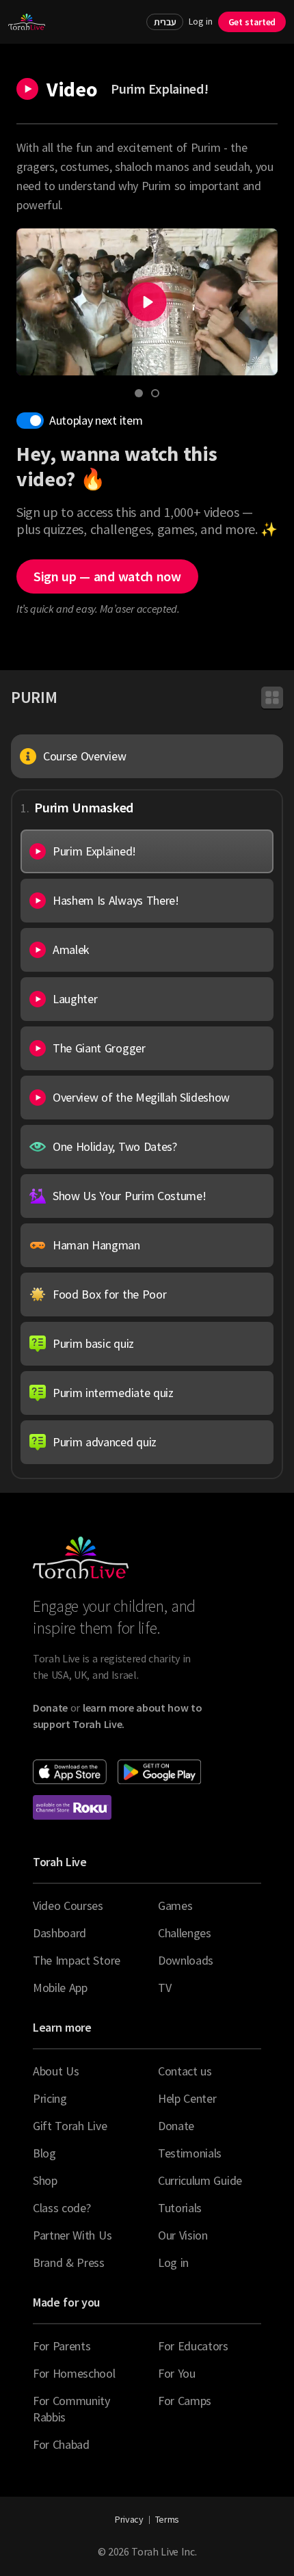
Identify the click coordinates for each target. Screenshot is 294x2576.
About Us (56, 2071)
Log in (200, 22)
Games (175, 1906)
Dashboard (59, 1933)
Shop (45, 2180)
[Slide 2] (155, 393)
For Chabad (61, 2444)
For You (177, 2373)
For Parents (62, 2346)
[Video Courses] (272, 698)
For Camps (185, 2401)
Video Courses (68, 1906)
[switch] (30, 421)
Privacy (129, 2519)
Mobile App (60, 1988)
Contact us (185, 2071)
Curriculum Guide (200, 2180)
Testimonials (190, 2153)
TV (164, 1988)
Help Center (187, 2098)
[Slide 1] (139, 393)
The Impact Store (77, 1960)
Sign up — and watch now (107, 576)
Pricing (50, 2098)
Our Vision (183, 2235)
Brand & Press (69, 2262)
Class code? (62, 2208)
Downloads (186, 1960)
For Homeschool (74, 2373)
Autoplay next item (96, 420)
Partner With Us (72, 2235)
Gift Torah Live (70, 2126)
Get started (252, 22)
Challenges (185, 1933)
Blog (44, 2153)
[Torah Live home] (27, 22)
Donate (176, 2126)
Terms (167, 2519)
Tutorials (180, 2208)
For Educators (193, 2346)
